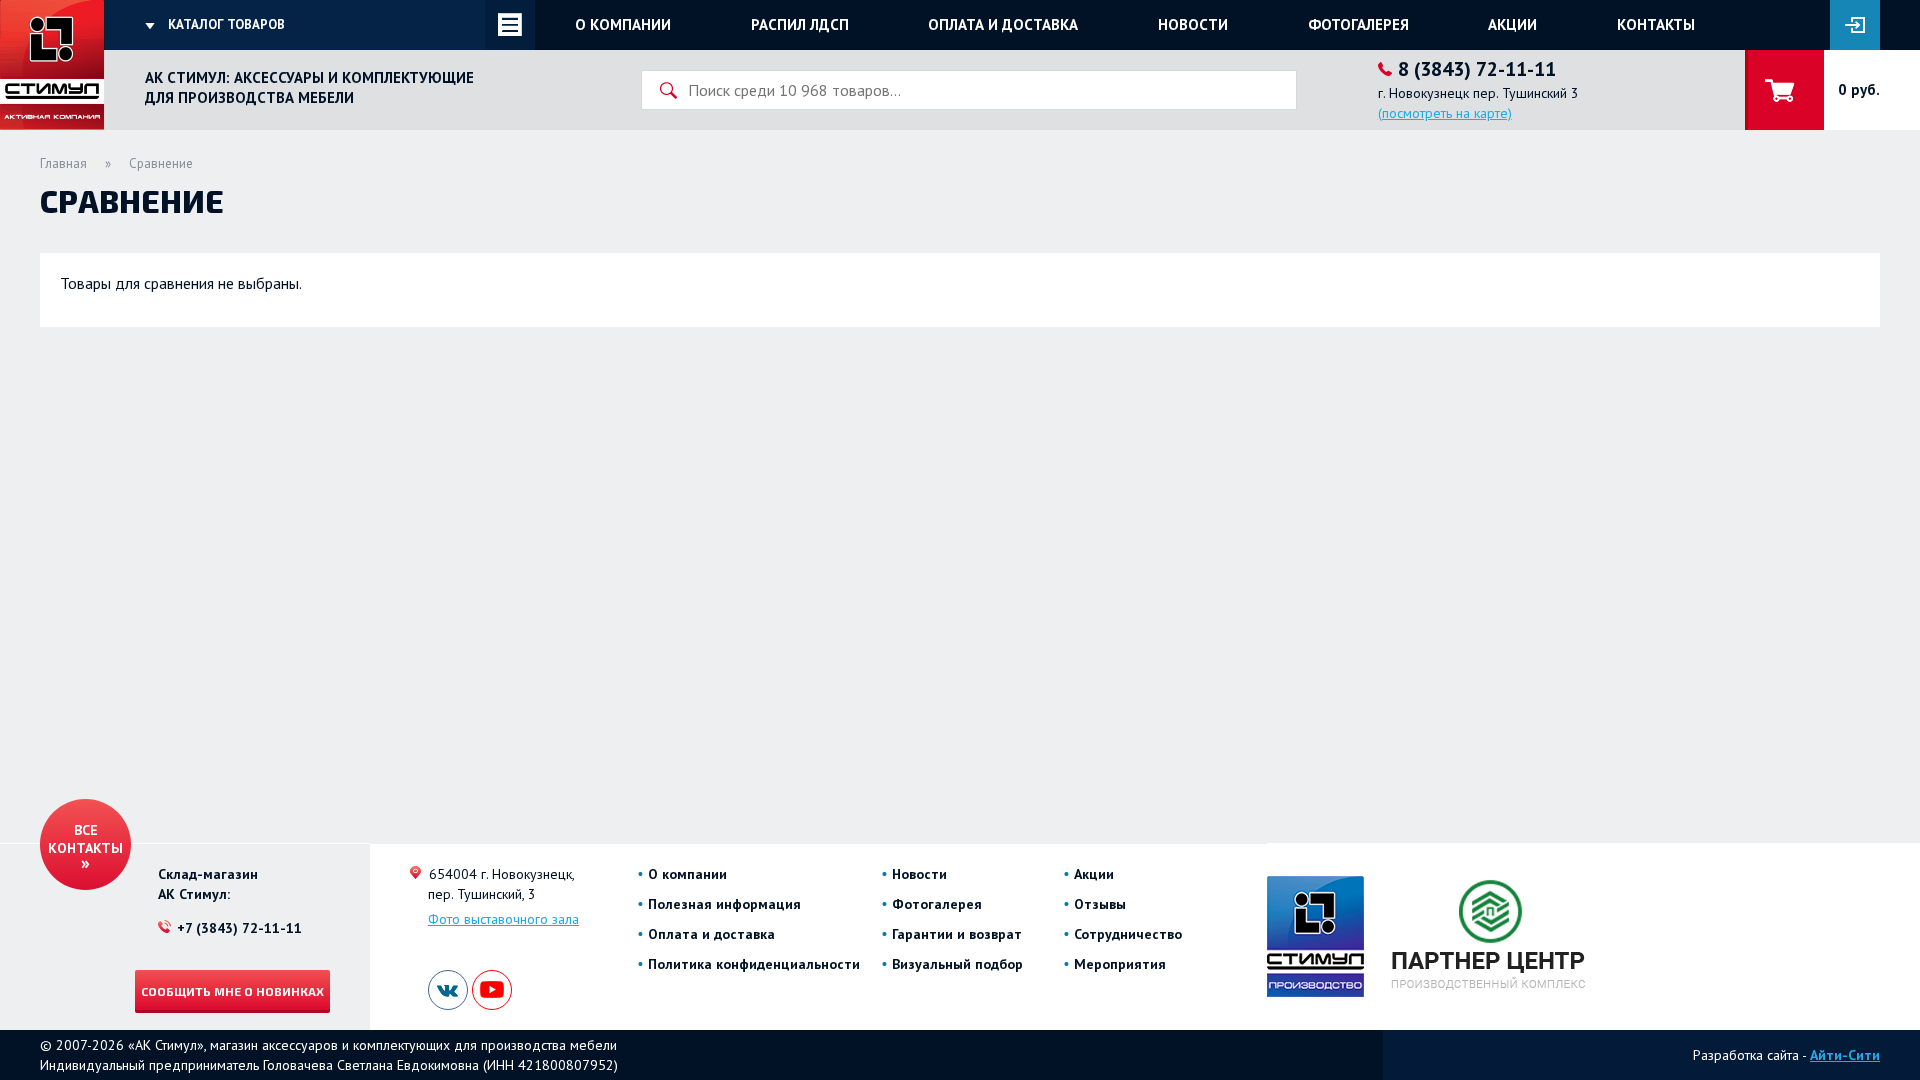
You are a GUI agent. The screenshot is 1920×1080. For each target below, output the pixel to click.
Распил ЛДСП (800, 24)
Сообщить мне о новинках (232, 991)
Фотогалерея (1358, 24)
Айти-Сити (1845, 1055)
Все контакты (85, 839)
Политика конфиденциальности (754, 964)
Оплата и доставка (1003, 24)
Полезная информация (724, 904)
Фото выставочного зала (503, 919)
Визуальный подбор (957, 964)
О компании (623, 24)
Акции (1512, 24)
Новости (1193, 24)
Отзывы (1100, 904)
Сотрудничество (1128, 934)
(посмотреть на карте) (1445, 113)
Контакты (1656, 24)
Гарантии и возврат (957, 934)
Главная (63, 163)
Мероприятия (1120, 964)
